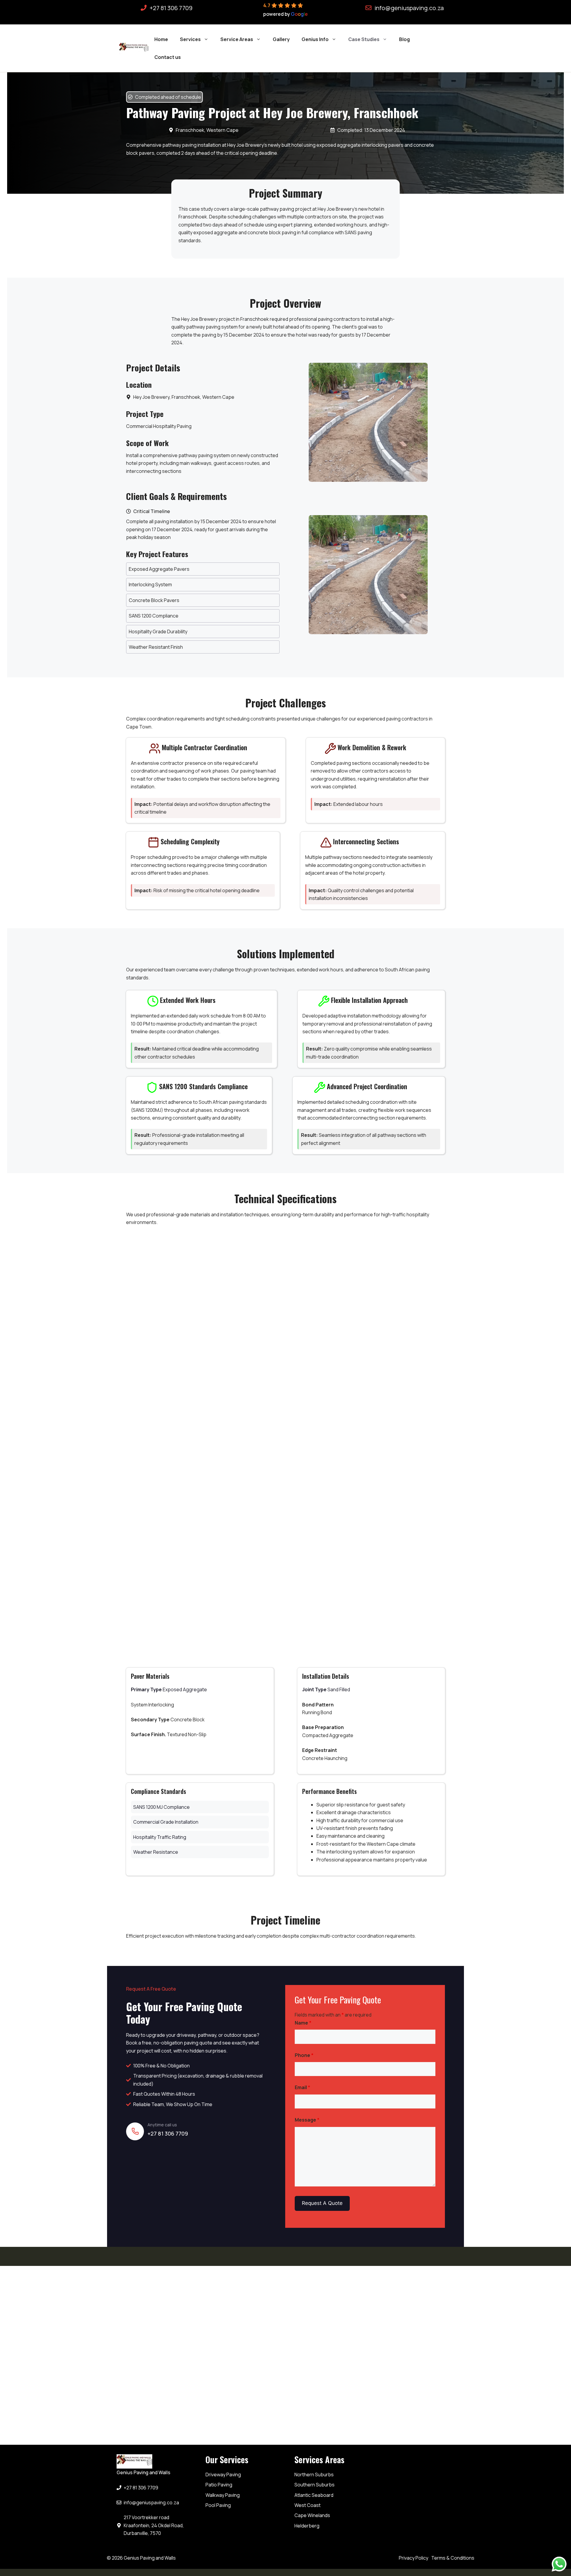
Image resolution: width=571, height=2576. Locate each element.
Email (302, 2087)
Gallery (281, 39)
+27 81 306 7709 (171, 8)
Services (190, 39)
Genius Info (315, 39)
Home (161, 39)
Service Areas (237, 39)
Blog (404, 39)
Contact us (168, 57)
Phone (304, 2055)
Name (303, 2023)
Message (307, 2120)
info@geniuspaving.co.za (409, 8)
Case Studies (364, 39)
